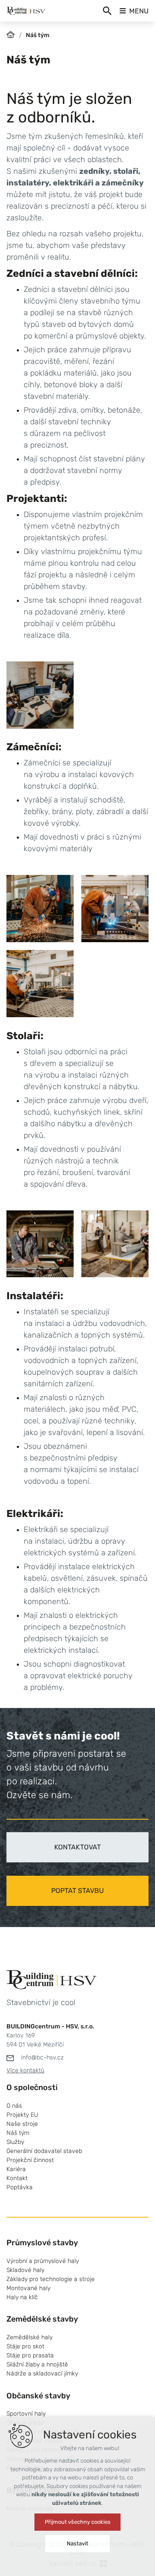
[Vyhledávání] (107, 11)
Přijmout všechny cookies (78, 2522)
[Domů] (13, 34)
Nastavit (77, 2543)
